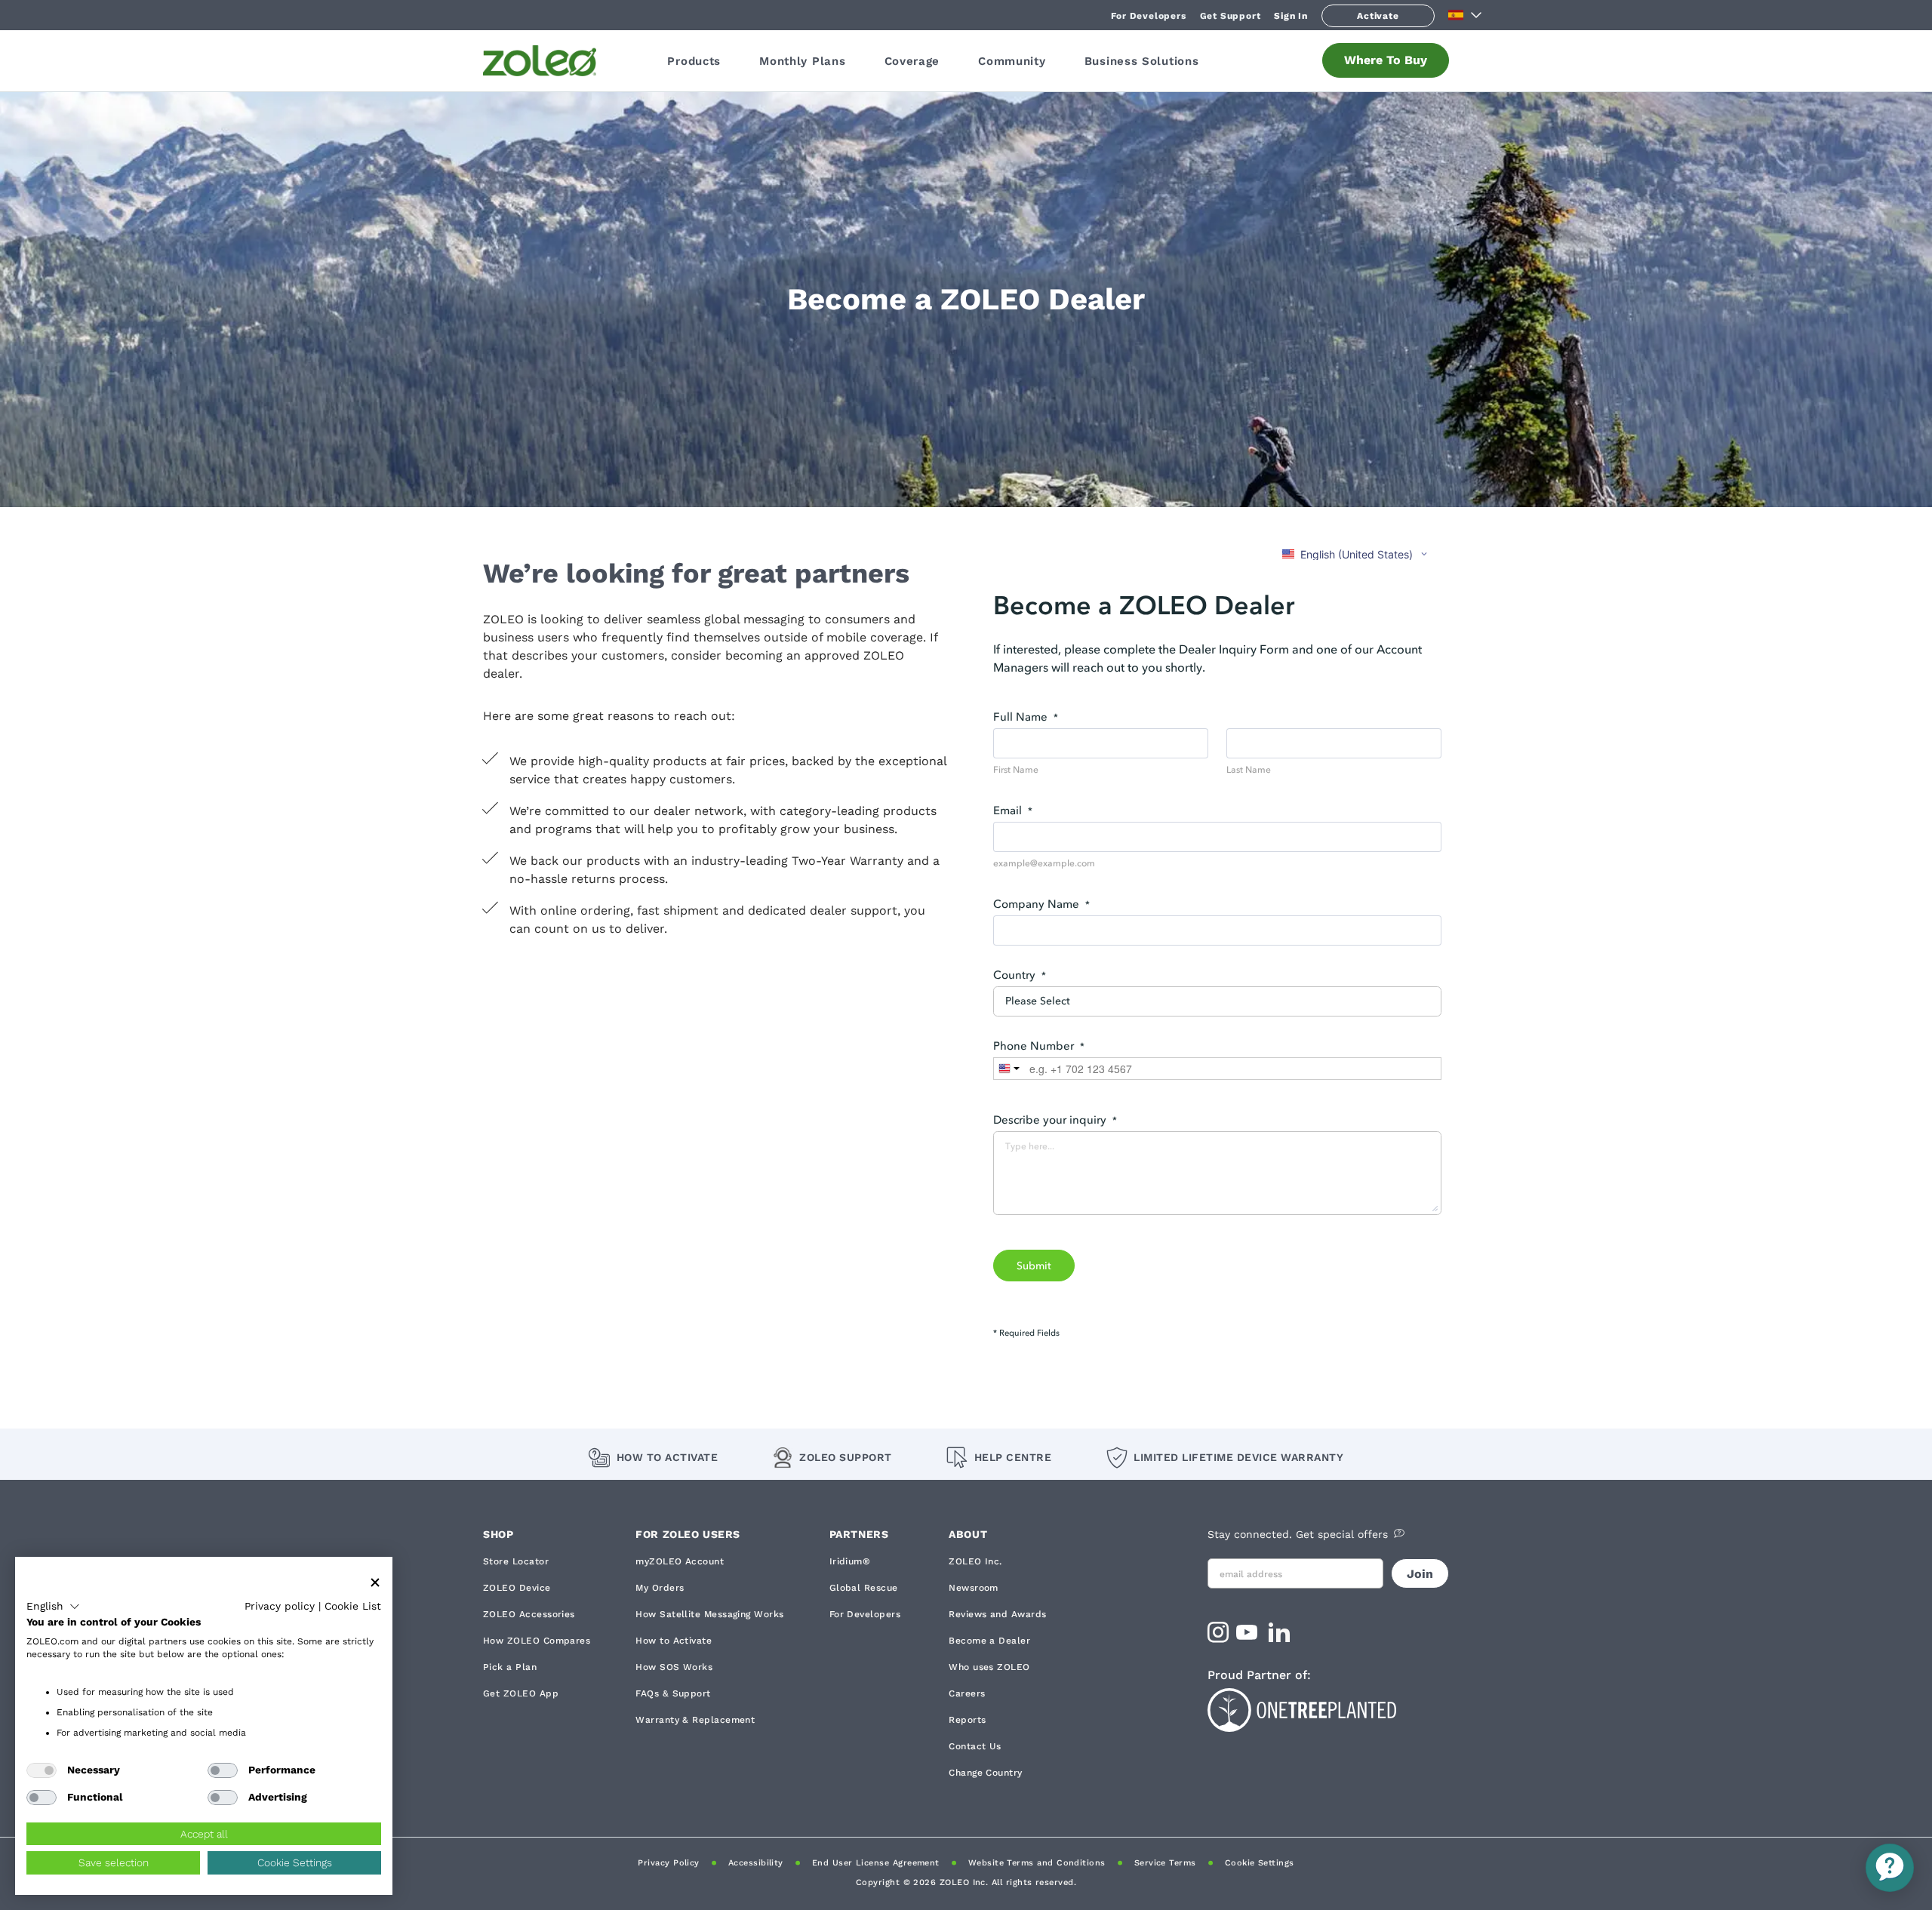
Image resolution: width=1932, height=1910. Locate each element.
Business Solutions (1142, 61)
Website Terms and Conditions (1037, 1863)
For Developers (1148, 16)
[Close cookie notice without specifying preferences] (375, 1583)
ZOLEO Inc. (975, 1561)
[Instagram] (1218, 1637)
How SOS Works (674, 1667)
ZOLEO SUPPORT (846, 1457)
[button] (53, 1607)
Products (694, 61)
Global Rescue (864, 1588)
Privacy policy (280, 1606)
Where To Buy (1386, 60)
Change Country (985, 1773)
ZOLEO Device (517, 1588)
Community (1012, 61)
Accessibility (756, 1863)
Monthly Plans (802, 61)
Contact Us (975, 1746)
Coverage (912, 61)
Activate (1378, 16)
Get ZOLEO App (521, 1693)
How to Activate (667, 1457)
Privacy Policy (668, 1863)
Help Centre (1013, 1457)
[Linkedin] (1281, 1637)
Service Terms (1165, 1863)
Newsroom (974, 1588)
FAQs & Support (673, 1693)
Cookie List (353, 1606)
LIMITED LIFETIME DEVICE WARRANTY (1238, 1457)
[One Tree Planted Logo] (1328, 1708)
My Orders (660, 1588)
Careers (967, 1693)
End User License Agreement (876, 1863)
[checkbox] (42, 1770)
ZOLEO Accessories (529, 1614)
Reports (967, 1720)
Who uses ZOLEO (989, 1667)
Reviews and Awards (997, 1614)
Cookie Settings (1260, 1863)
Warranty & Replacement (695, 1720)
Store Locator (516, 1561)
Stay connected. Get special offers (1298, 1534)
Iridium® (850, 1561)
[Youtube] (1249, 1637)
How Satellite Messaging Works (709, 1614)
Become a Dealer (989, 1641)
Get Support (1231, 16)
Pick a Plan (510, 1667)
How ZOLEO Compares (537, 1641)
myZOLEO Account (680, 1561)
